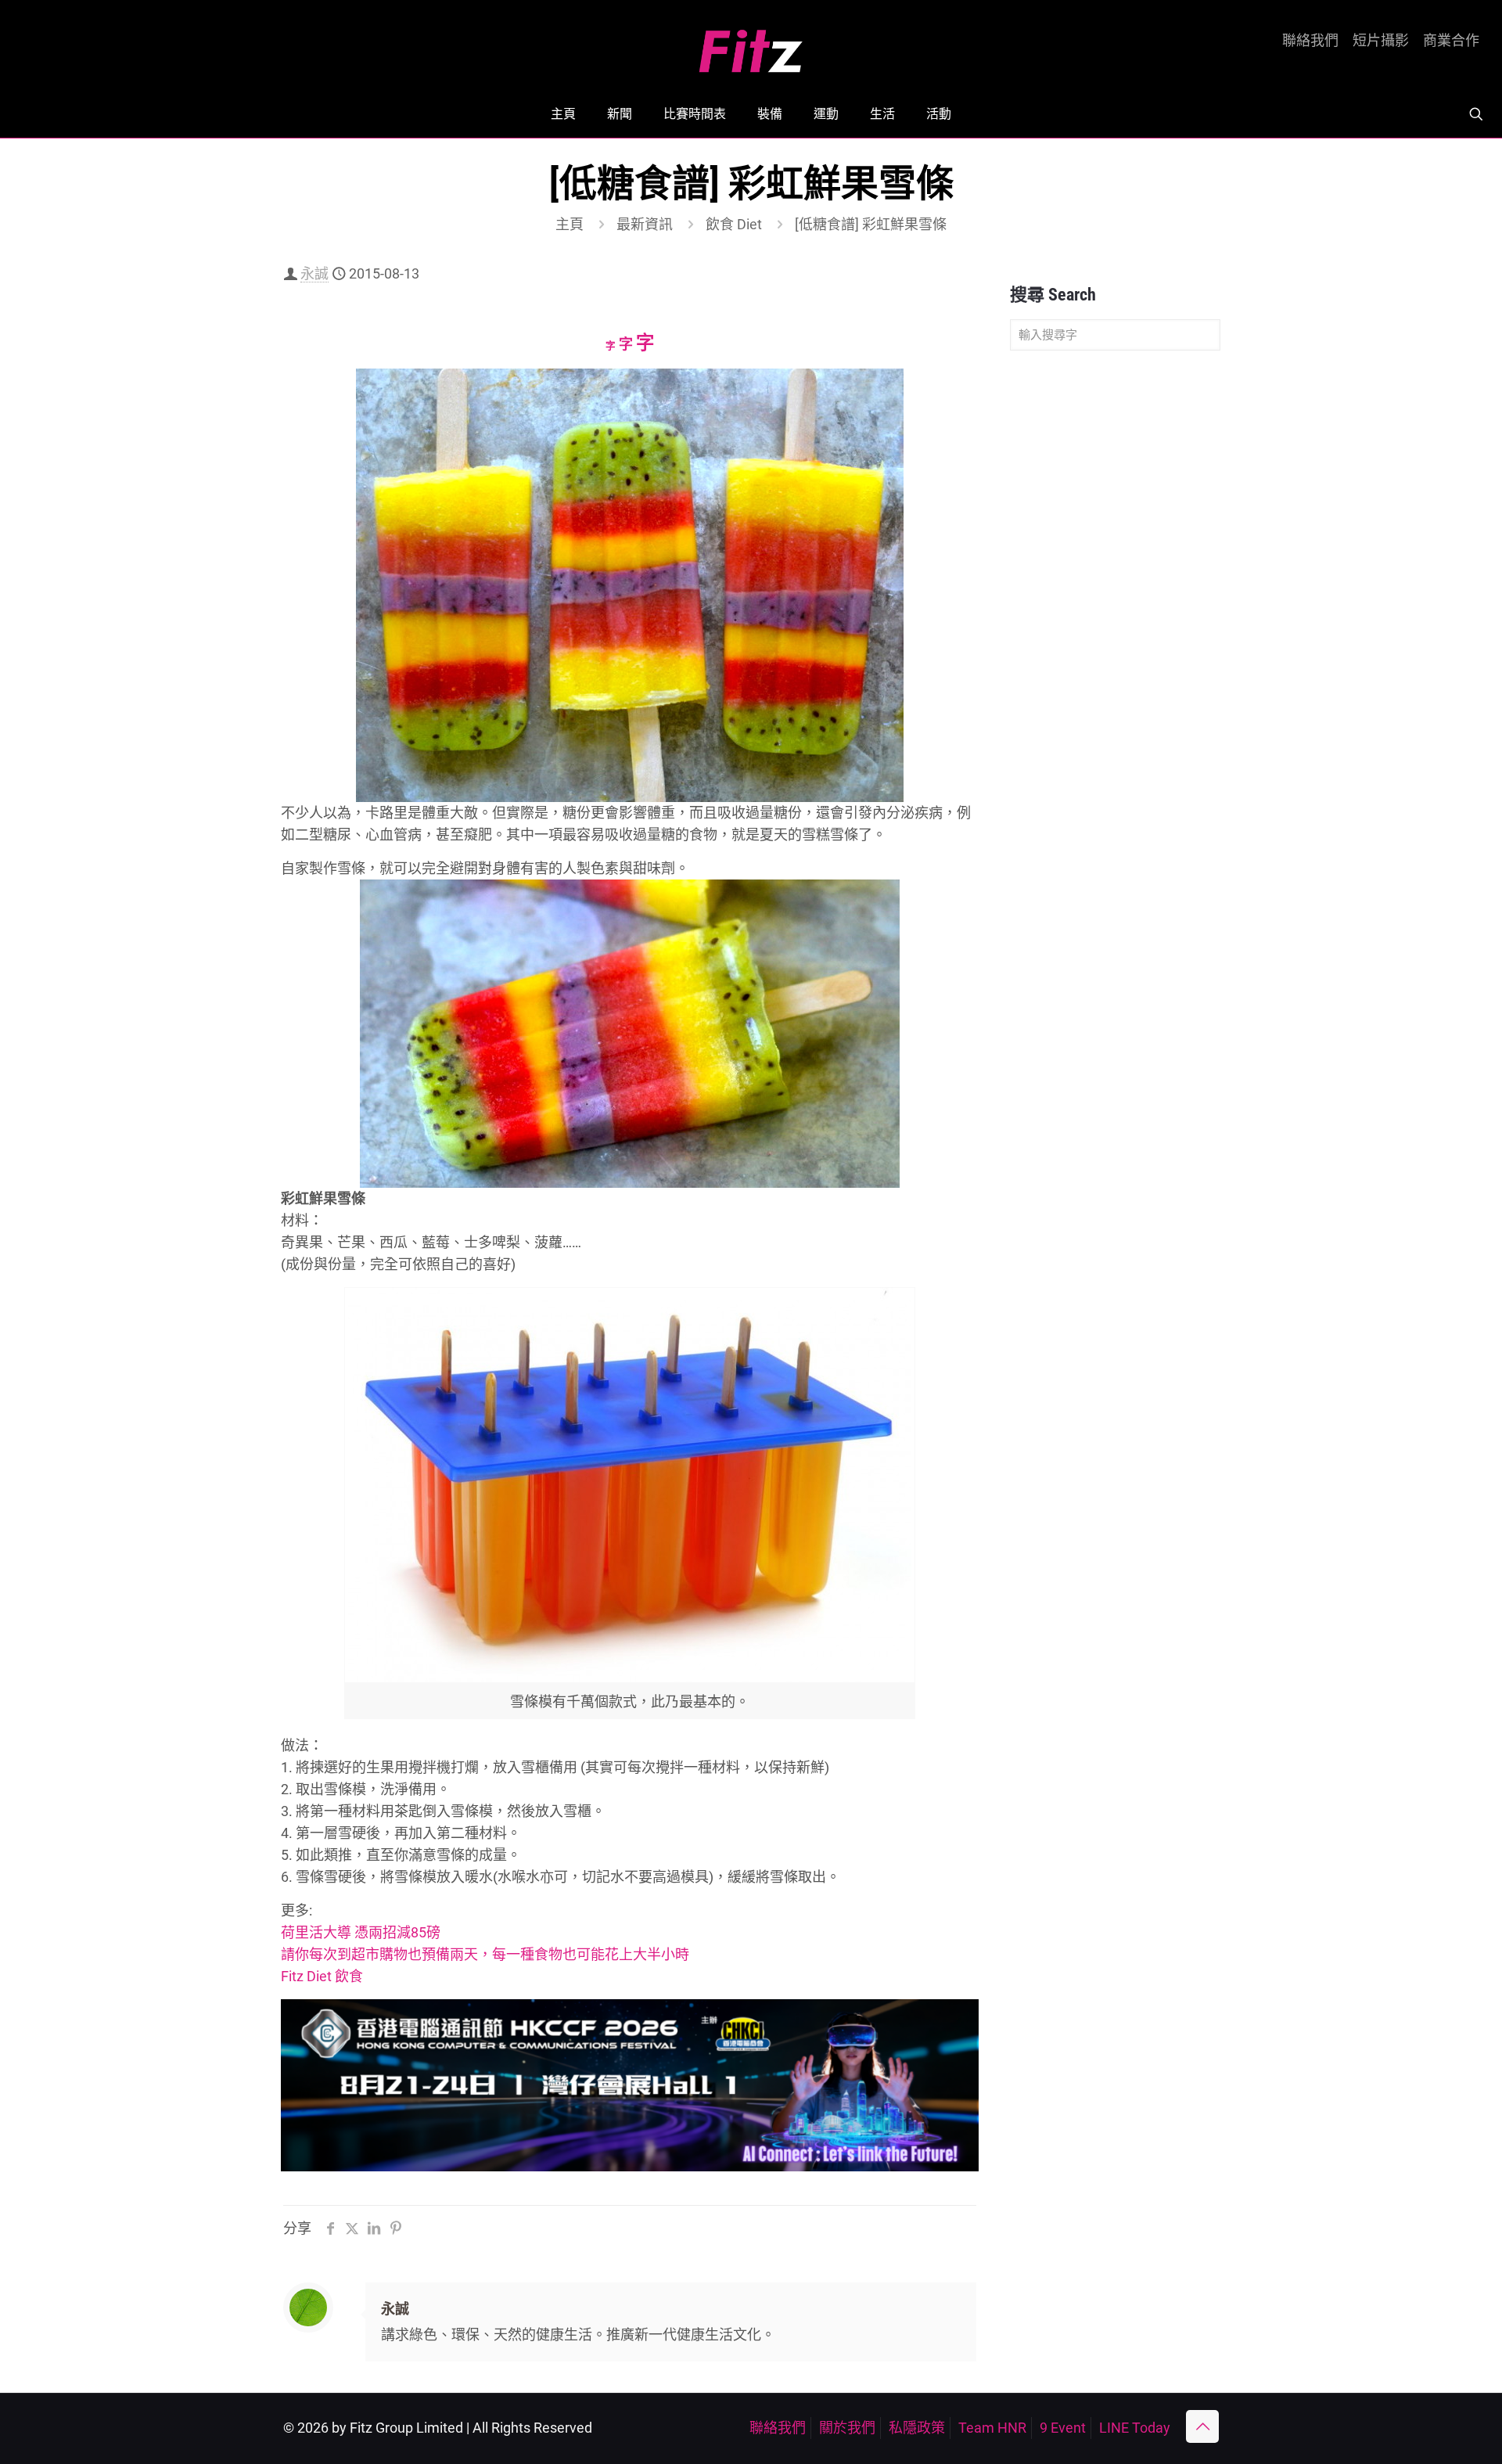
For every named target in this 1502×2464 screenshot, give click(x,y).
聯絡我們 (1310, 41)
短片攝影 (1381, 41)
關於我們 (847, 2428)
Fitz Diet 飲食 (322, 1976)
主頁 (570, 224)
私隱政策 (917, 2428)
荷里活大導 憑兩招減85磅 (361, 1932)
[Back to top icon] (1202, 2426)
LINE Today (1135, 2428)
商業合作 (1451, 41)
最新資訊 (645, 224)
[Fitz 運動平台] (751, 45)
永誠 (314, 273)
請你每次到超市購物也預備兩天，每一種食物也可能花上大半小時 (485, 1954)
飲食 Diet (734, 224)
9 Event (1063, 2428)
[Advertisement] (1115, 609)
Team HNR (992, 2428)
